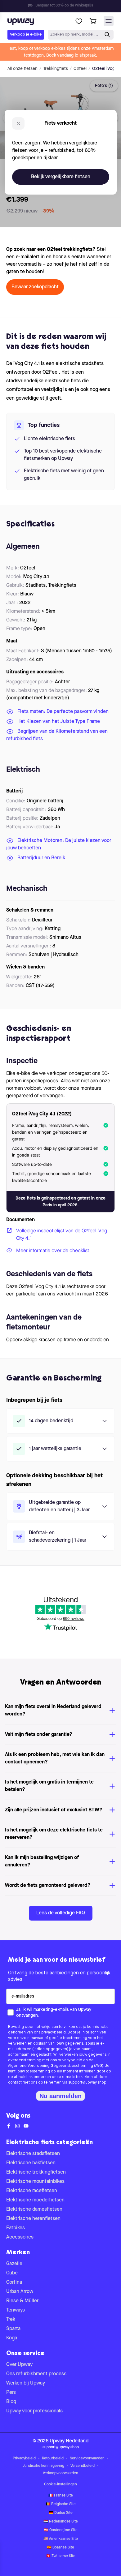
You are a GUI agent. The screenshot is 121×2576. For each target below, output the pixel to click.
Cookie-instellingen (60, 2484)
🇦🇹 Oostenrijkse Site (61, 2530)
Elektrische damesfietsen (34, 2209)
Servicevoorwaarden (87, 2458)
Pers (11, 2393)
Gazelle (14, 2264)
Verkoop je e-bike (26, 34)
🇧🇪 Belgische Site (61, 2504)
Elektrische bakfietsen (31, 2163)
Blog (11, 2402)
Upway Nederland (69, 2441)
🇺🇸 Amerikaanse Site (61, 2539)
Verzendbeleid (83, 2466)
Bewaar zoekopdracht (35, 287)
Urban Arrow (20, 2292)
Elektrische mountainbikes (35, 2182)
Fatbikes (16, 2228)
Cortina (14, 2282)
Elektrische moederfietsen (35, 2200)
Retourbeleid (53, 2458)
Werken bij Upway (26, 2383)
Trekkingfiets (56, 69)
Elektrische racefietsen (32, 2191)
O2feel (80, 69)
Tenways (16, 2310)
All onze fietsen (22, 69)
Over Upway (19, 2365)
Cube (12, 2273)
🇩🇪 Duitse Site (61, 2513)
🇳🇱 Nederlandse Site (61, 2522)
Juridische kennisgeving (43, 2466)
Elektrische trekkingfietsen (36, 2172)
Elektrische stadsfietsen (33, 2154)
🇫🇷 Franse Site (61, 2496)
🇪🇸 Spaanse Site (60, 2548)
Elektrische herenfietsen (33, 2219)
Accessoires (20, 2237)
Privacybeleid (24, 2458)
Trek (11, 2320)
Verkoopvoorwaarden (60, 2473)
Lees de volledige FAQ (61, 1913)
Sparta (13, 2329)
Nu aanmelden (60, 2096)
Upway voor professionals (34, 2411)
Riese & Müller (22, 2301)
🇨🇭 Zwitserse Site (61, 2556)
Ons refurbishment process (36, 2374)
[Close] (65, 4)
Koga (12, 2338)
